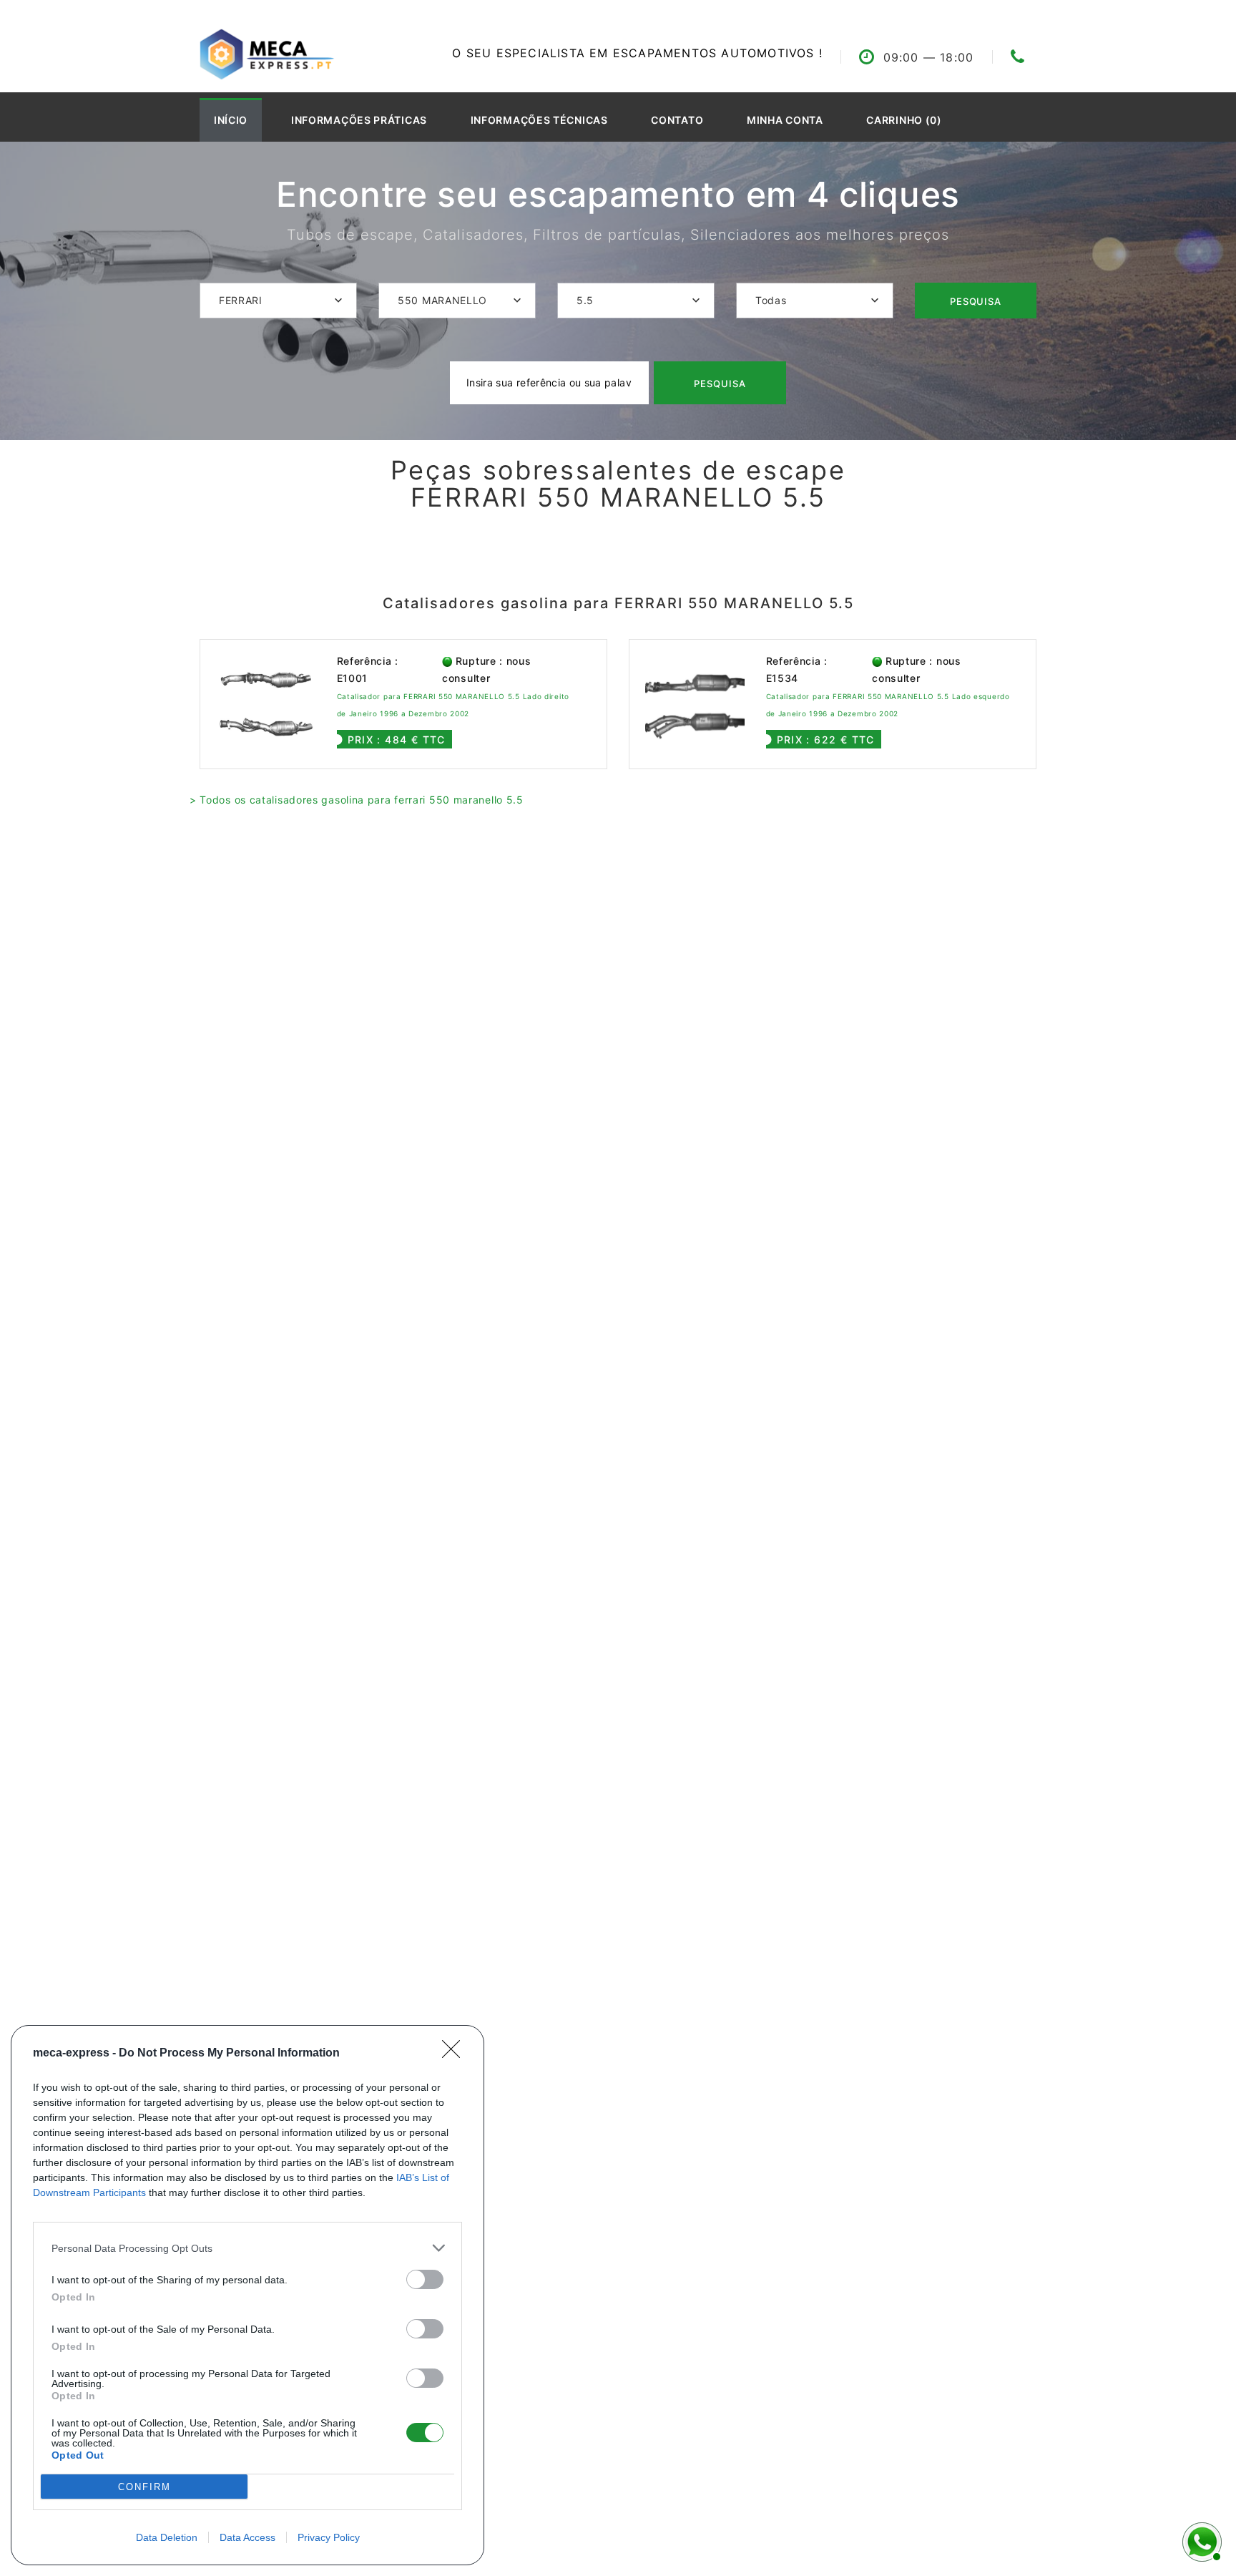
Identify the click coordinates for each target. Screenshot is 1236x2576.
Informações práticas (359, 120)
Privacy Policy (329, 2537)
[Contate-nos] (1200, 2540)
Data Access (247, 2537)
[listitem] (247, 2248)
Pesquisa (976, 301)
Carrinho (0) (904, 120)
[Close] (456, 2054)
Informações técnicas (539, 120)
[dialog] (247, 2295)
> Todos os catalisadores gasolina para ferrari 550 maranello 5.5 (357, 800)
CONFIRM (144, 2487)
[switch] (425, 2279)
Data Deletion (167, 2537)
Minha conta (785, 120)
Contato (677, 120)
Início (231, 120)
